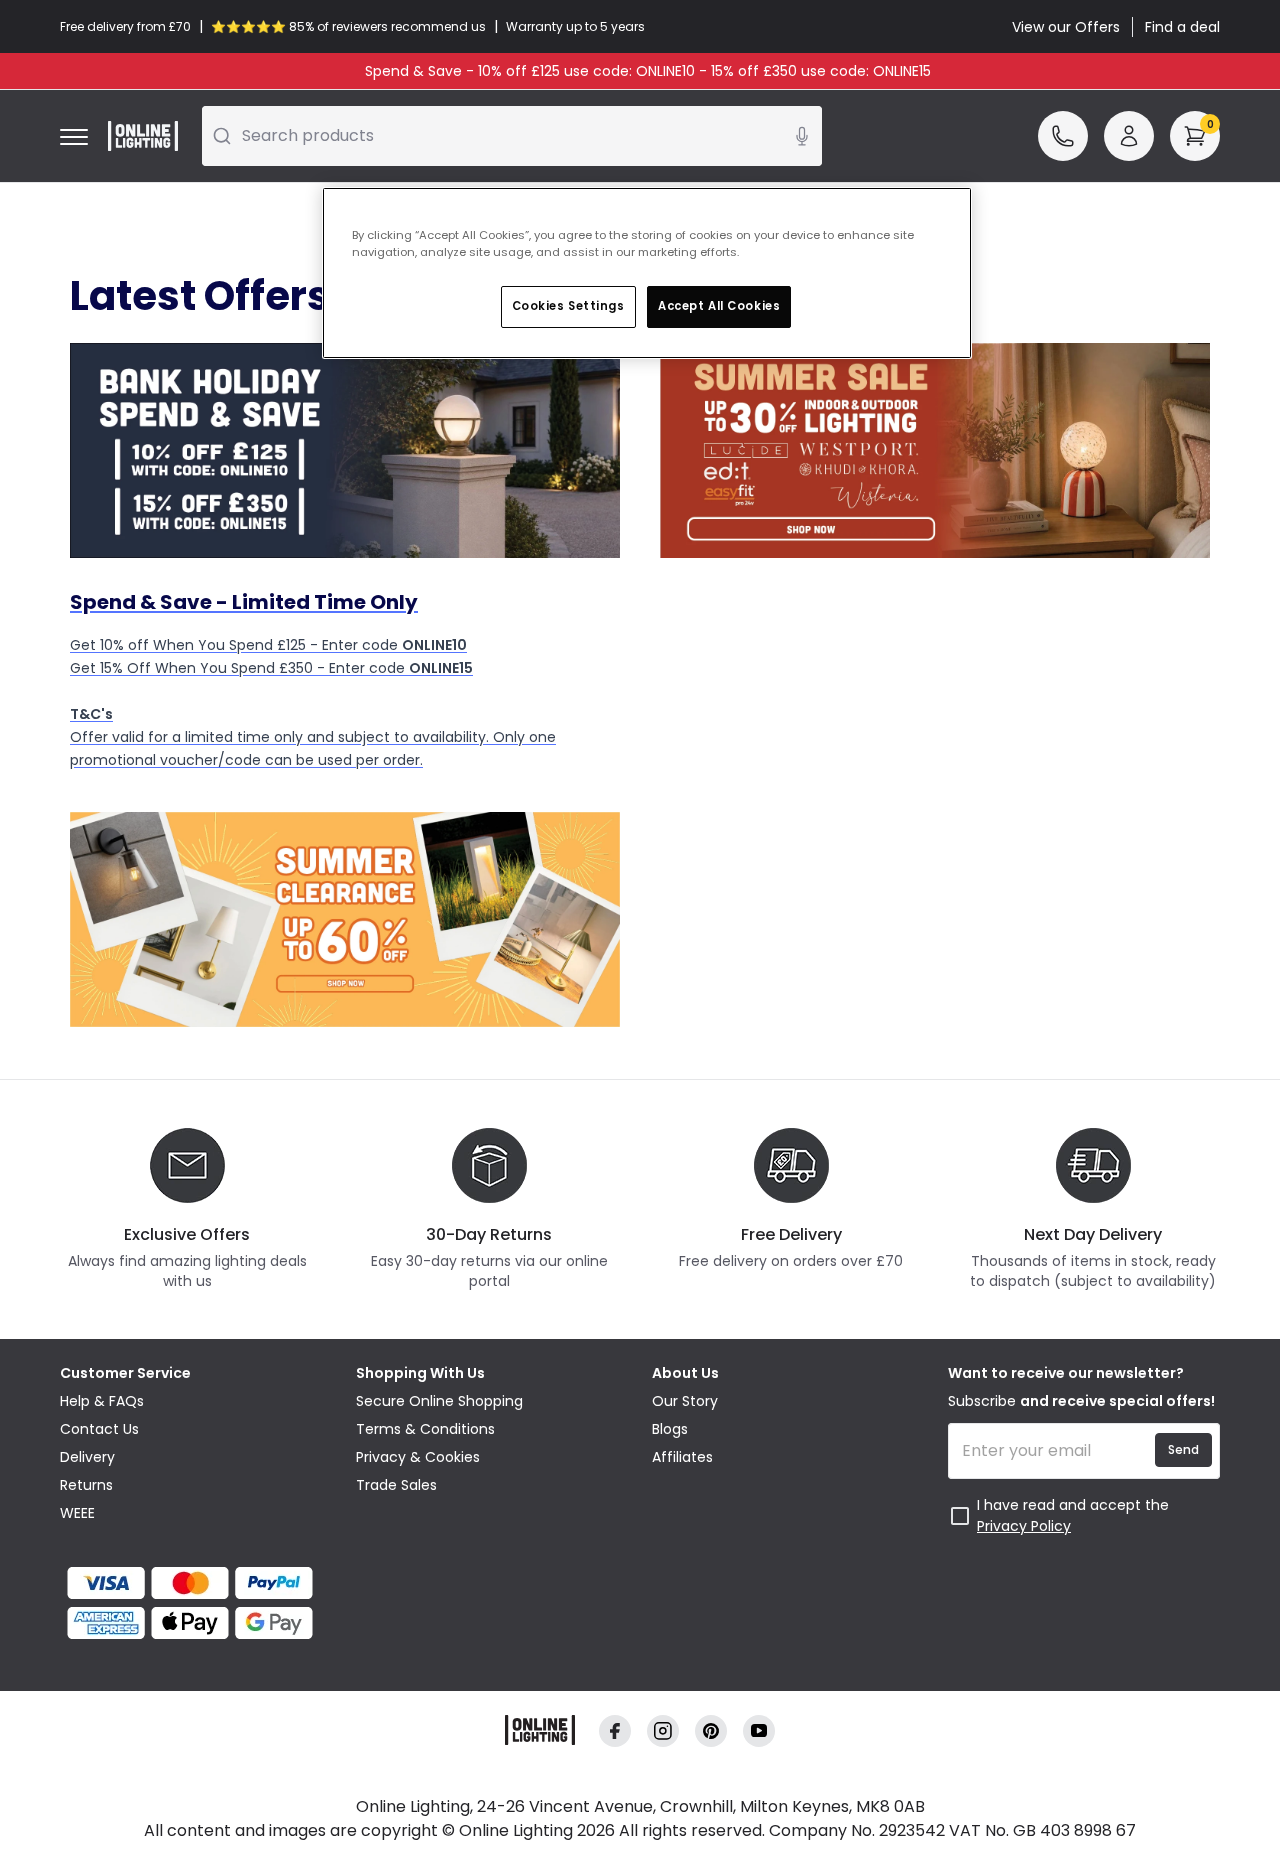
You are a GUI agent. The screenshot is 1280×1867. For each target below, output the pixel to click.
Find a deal (1182, 27)
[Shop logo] (143, 136)
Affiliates (682, 1457)
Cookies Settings (568, 306)
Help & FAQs (102, 1401)
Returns (86, 1485)
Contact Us (99, 1429)
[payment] (196, 1583)
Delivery (87, 1457)
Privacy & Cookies (418, 1457)
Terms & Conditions (425, 1429)
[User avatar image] (1129, 136)
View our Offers (1066, 27)
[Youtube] (759, 1731)
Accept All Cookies (719, 306)
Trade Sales (396, 1485)
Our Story (685, 1401)
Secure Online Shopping (439, 1401)
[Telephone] (1063, 136)
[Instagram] (663, 1731)
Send (1183, 1449)
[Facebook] (615, 1731)
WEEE (77, 1513)
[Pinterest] (711, 1731)
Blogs (670, 1429)
